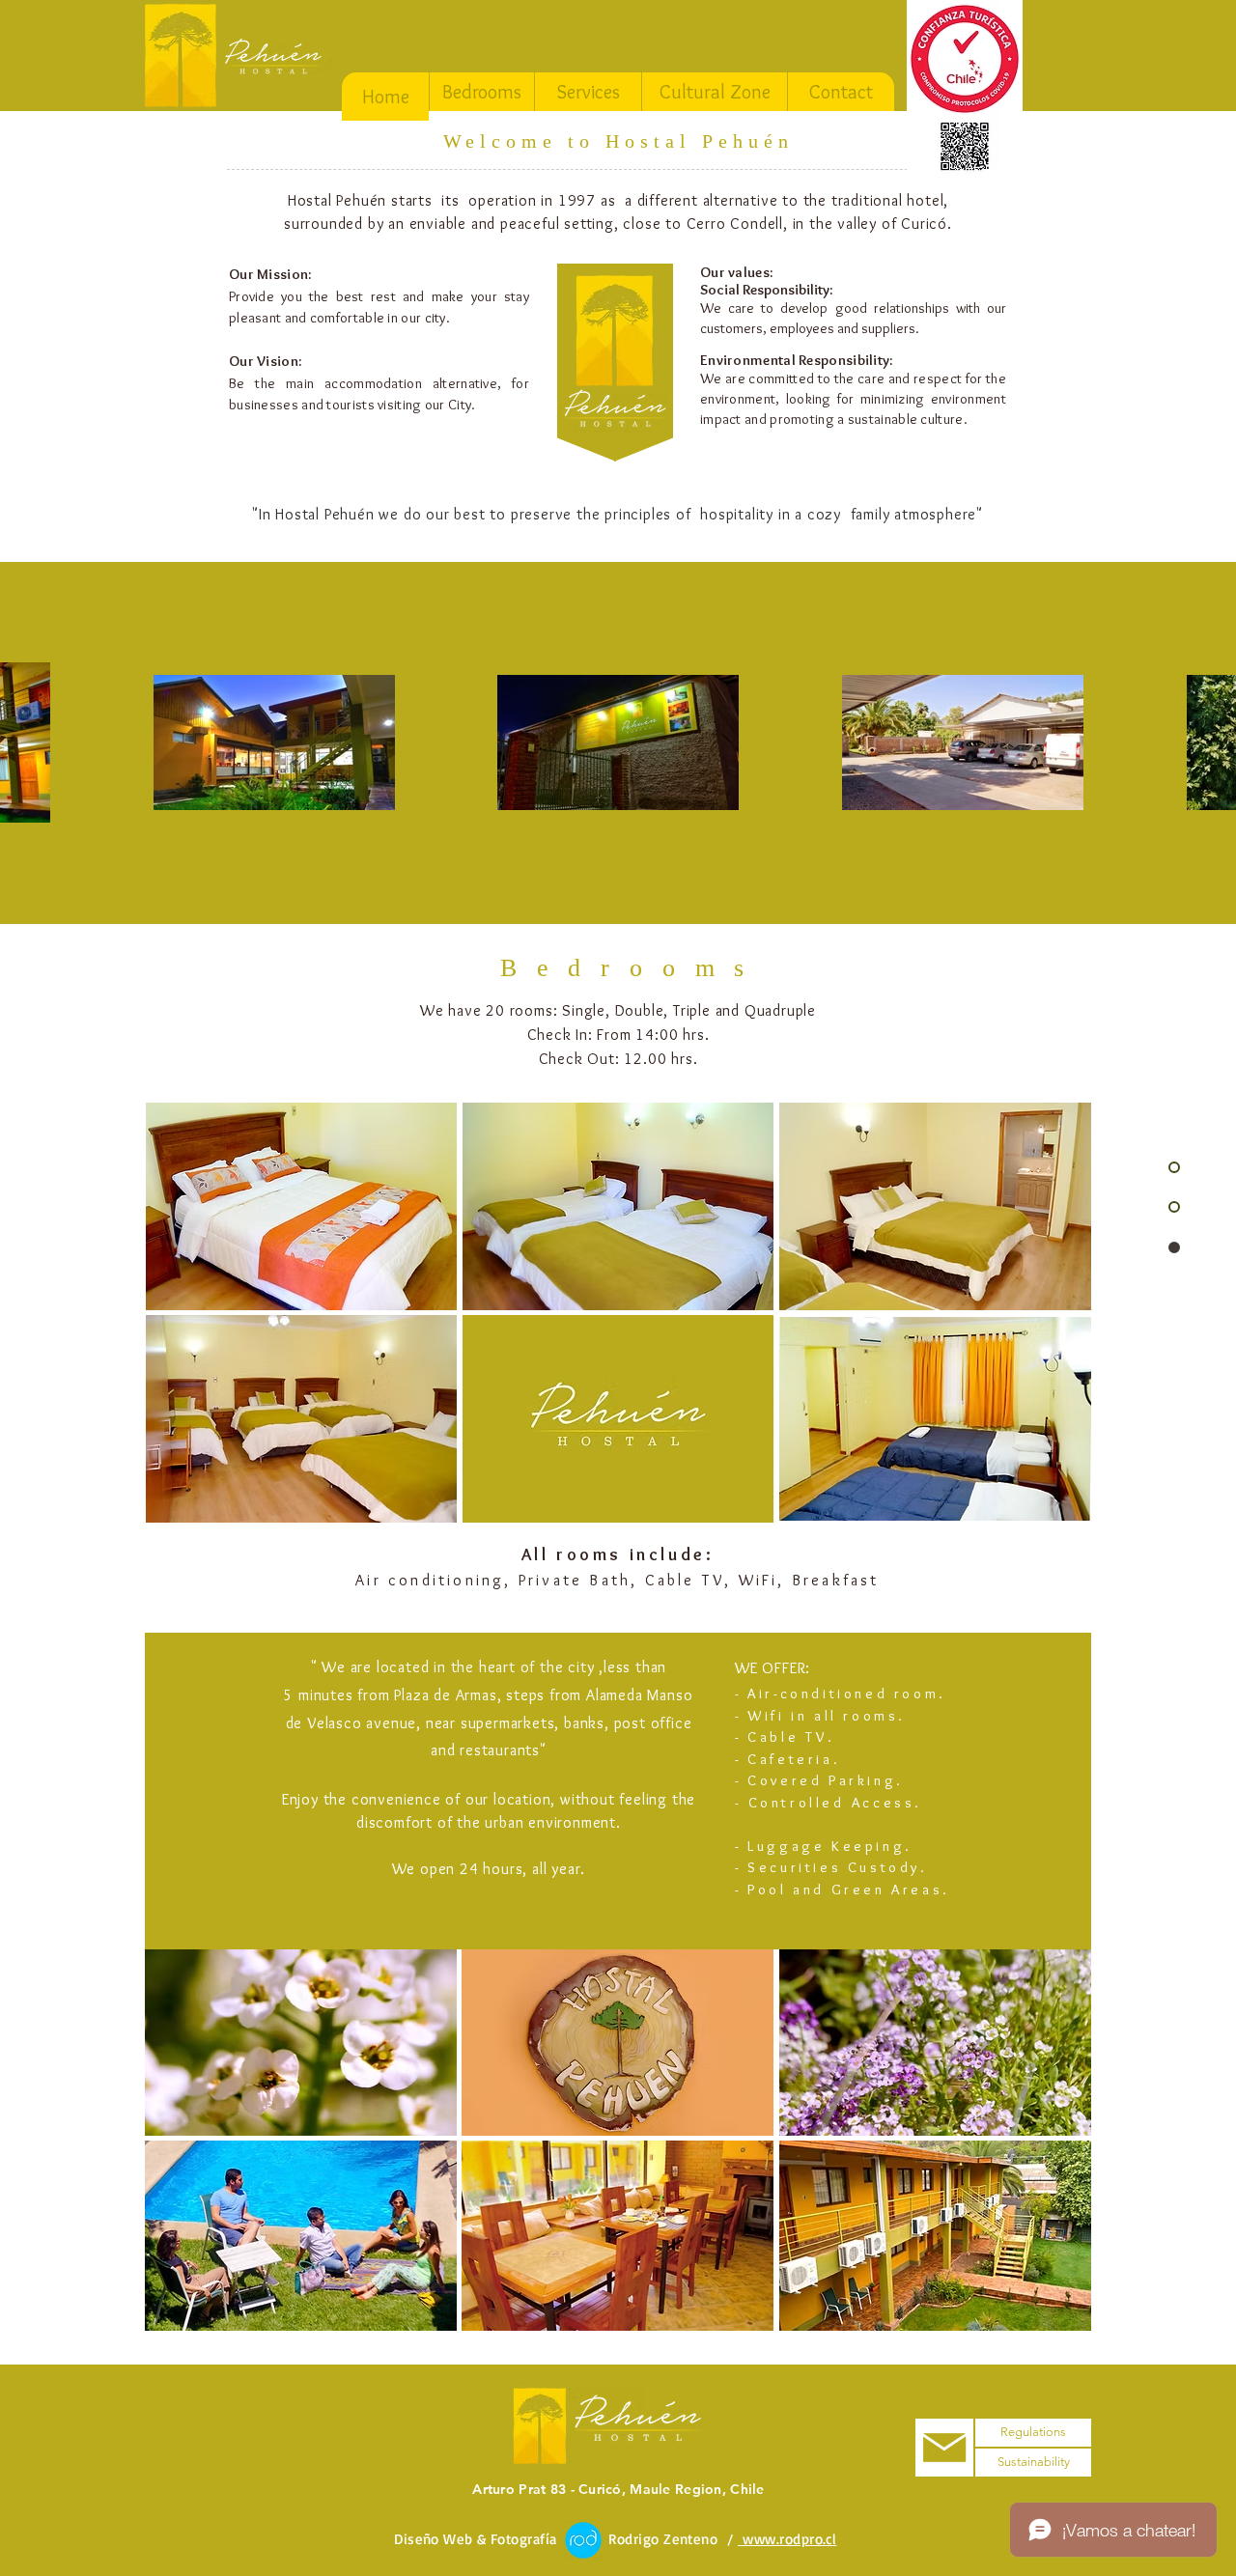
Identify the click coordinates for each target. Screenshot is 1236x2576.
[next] (1050, 2155)
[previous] (186, 2155)
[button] (301, 1206)
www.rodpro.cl (787, 2539)
